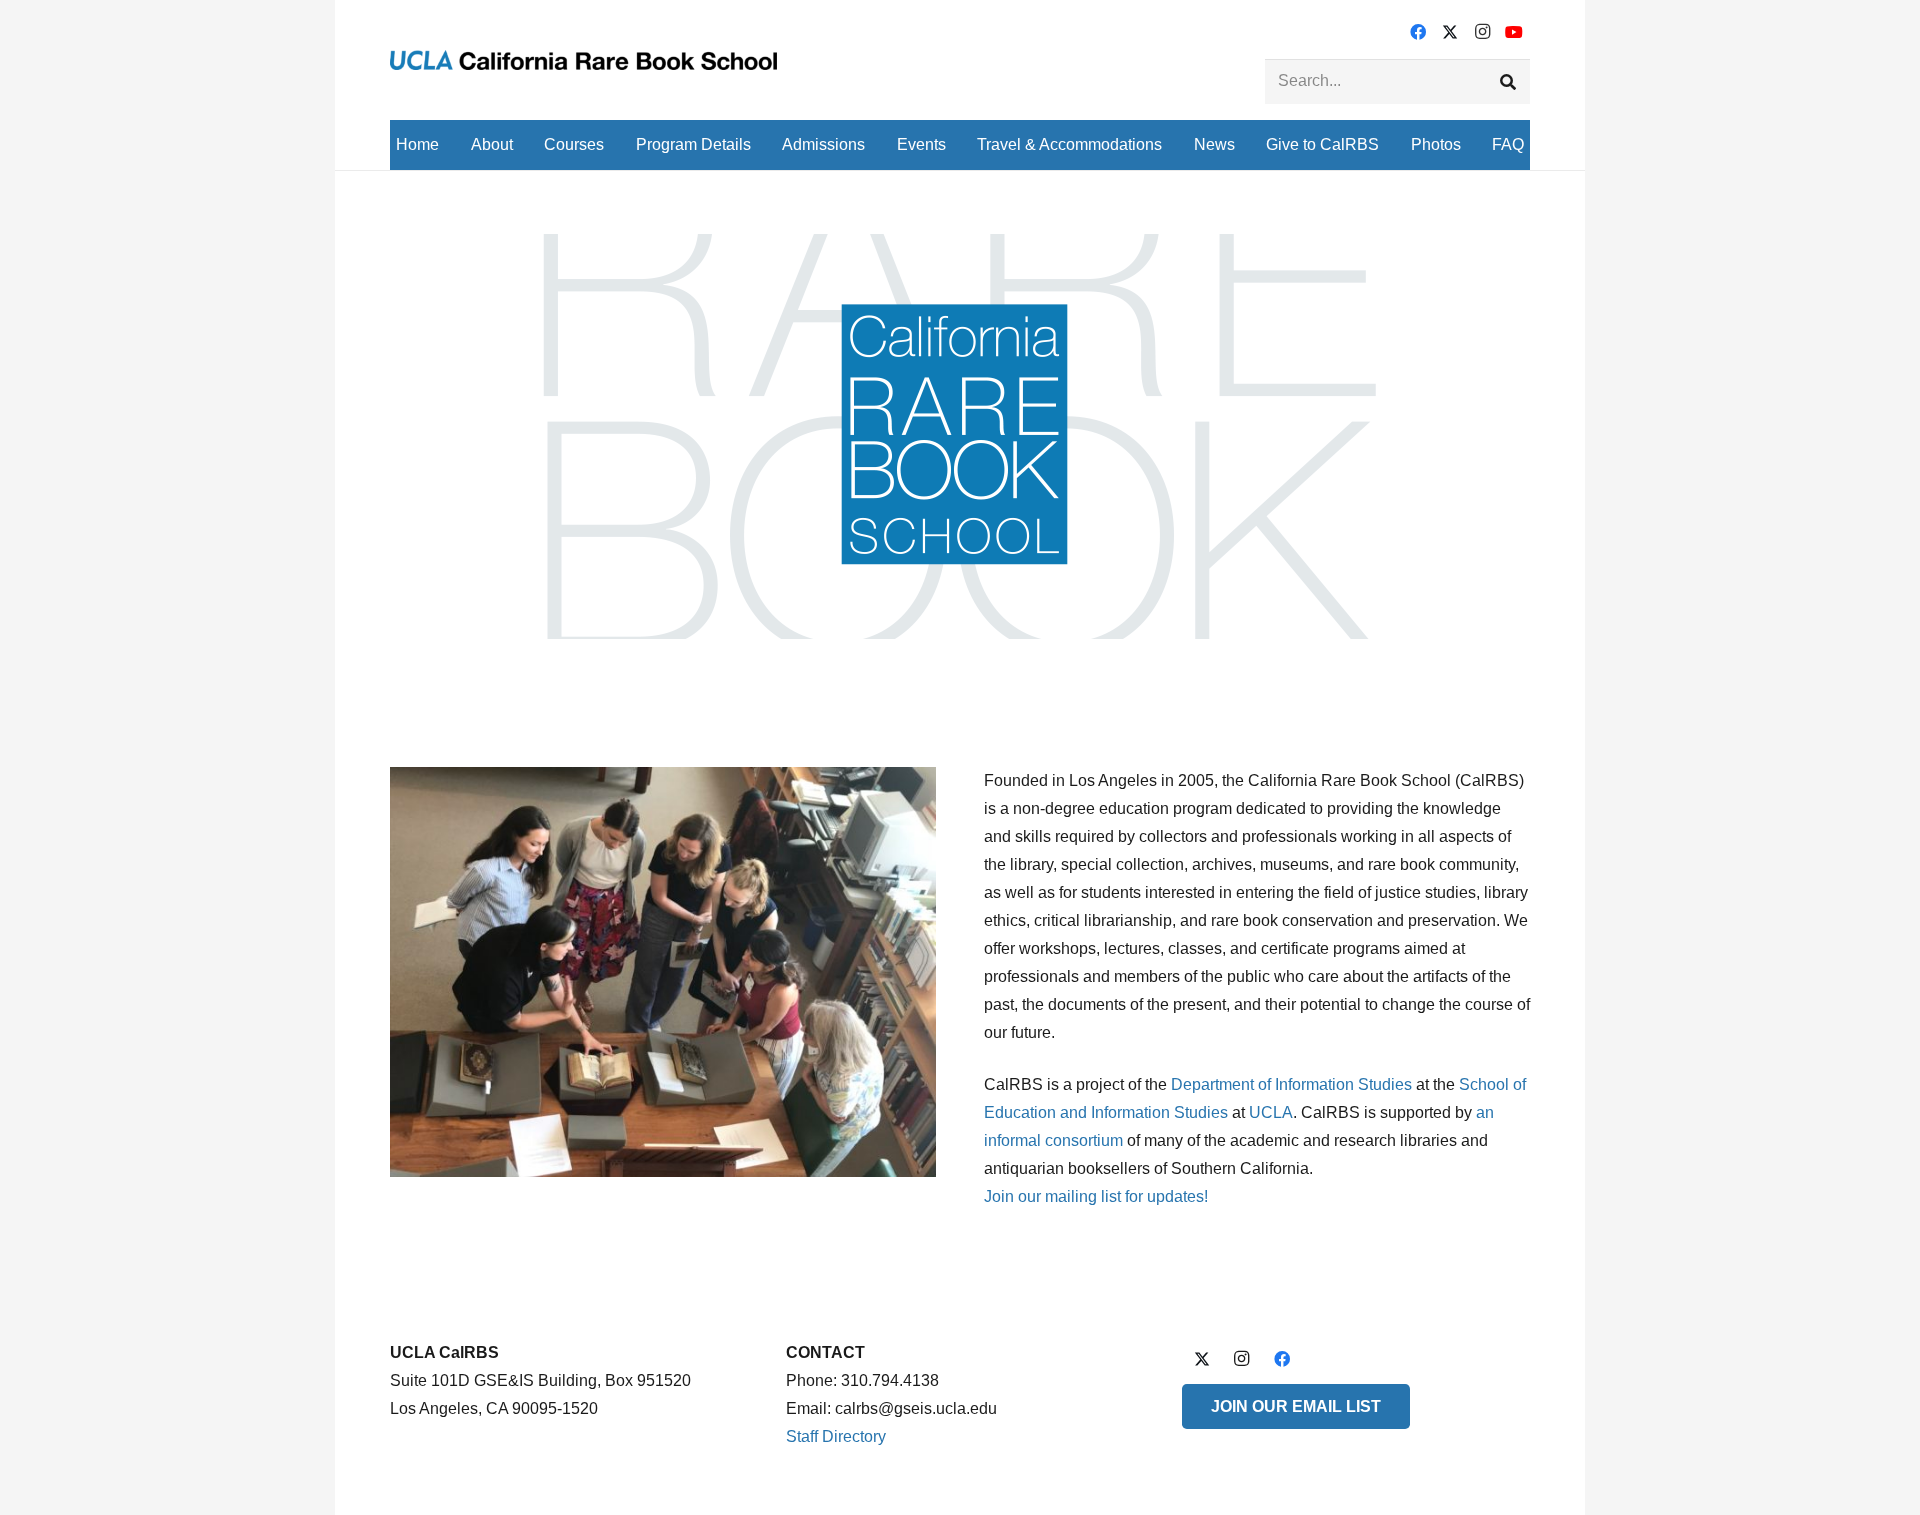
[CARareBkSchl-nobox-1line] (583, 60)
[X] (1450, 32)
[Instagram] (1482, 32)
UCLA (1271, 1112)
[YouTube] (1514, 32)
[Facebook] (1418, 32)
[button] (527, 144)
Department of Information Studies (1291, 1084)
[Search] (1507, 81)
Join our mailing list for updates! (1096, 1196)
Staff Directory (836, 1436)
